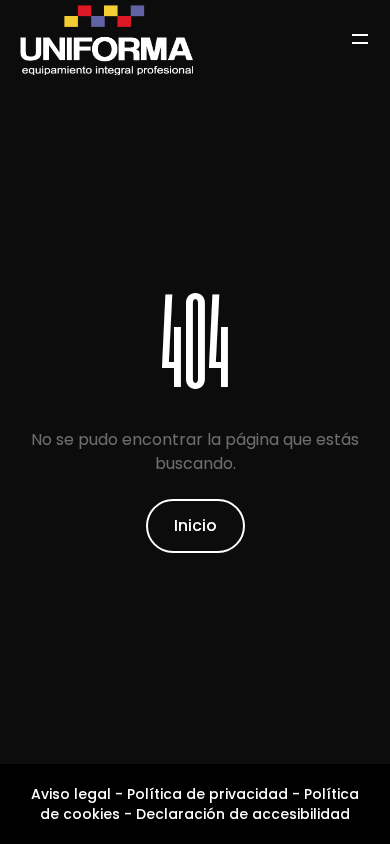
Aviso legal (71, 794)
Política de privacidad (207, 794)
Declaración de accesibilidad (243, 814)
